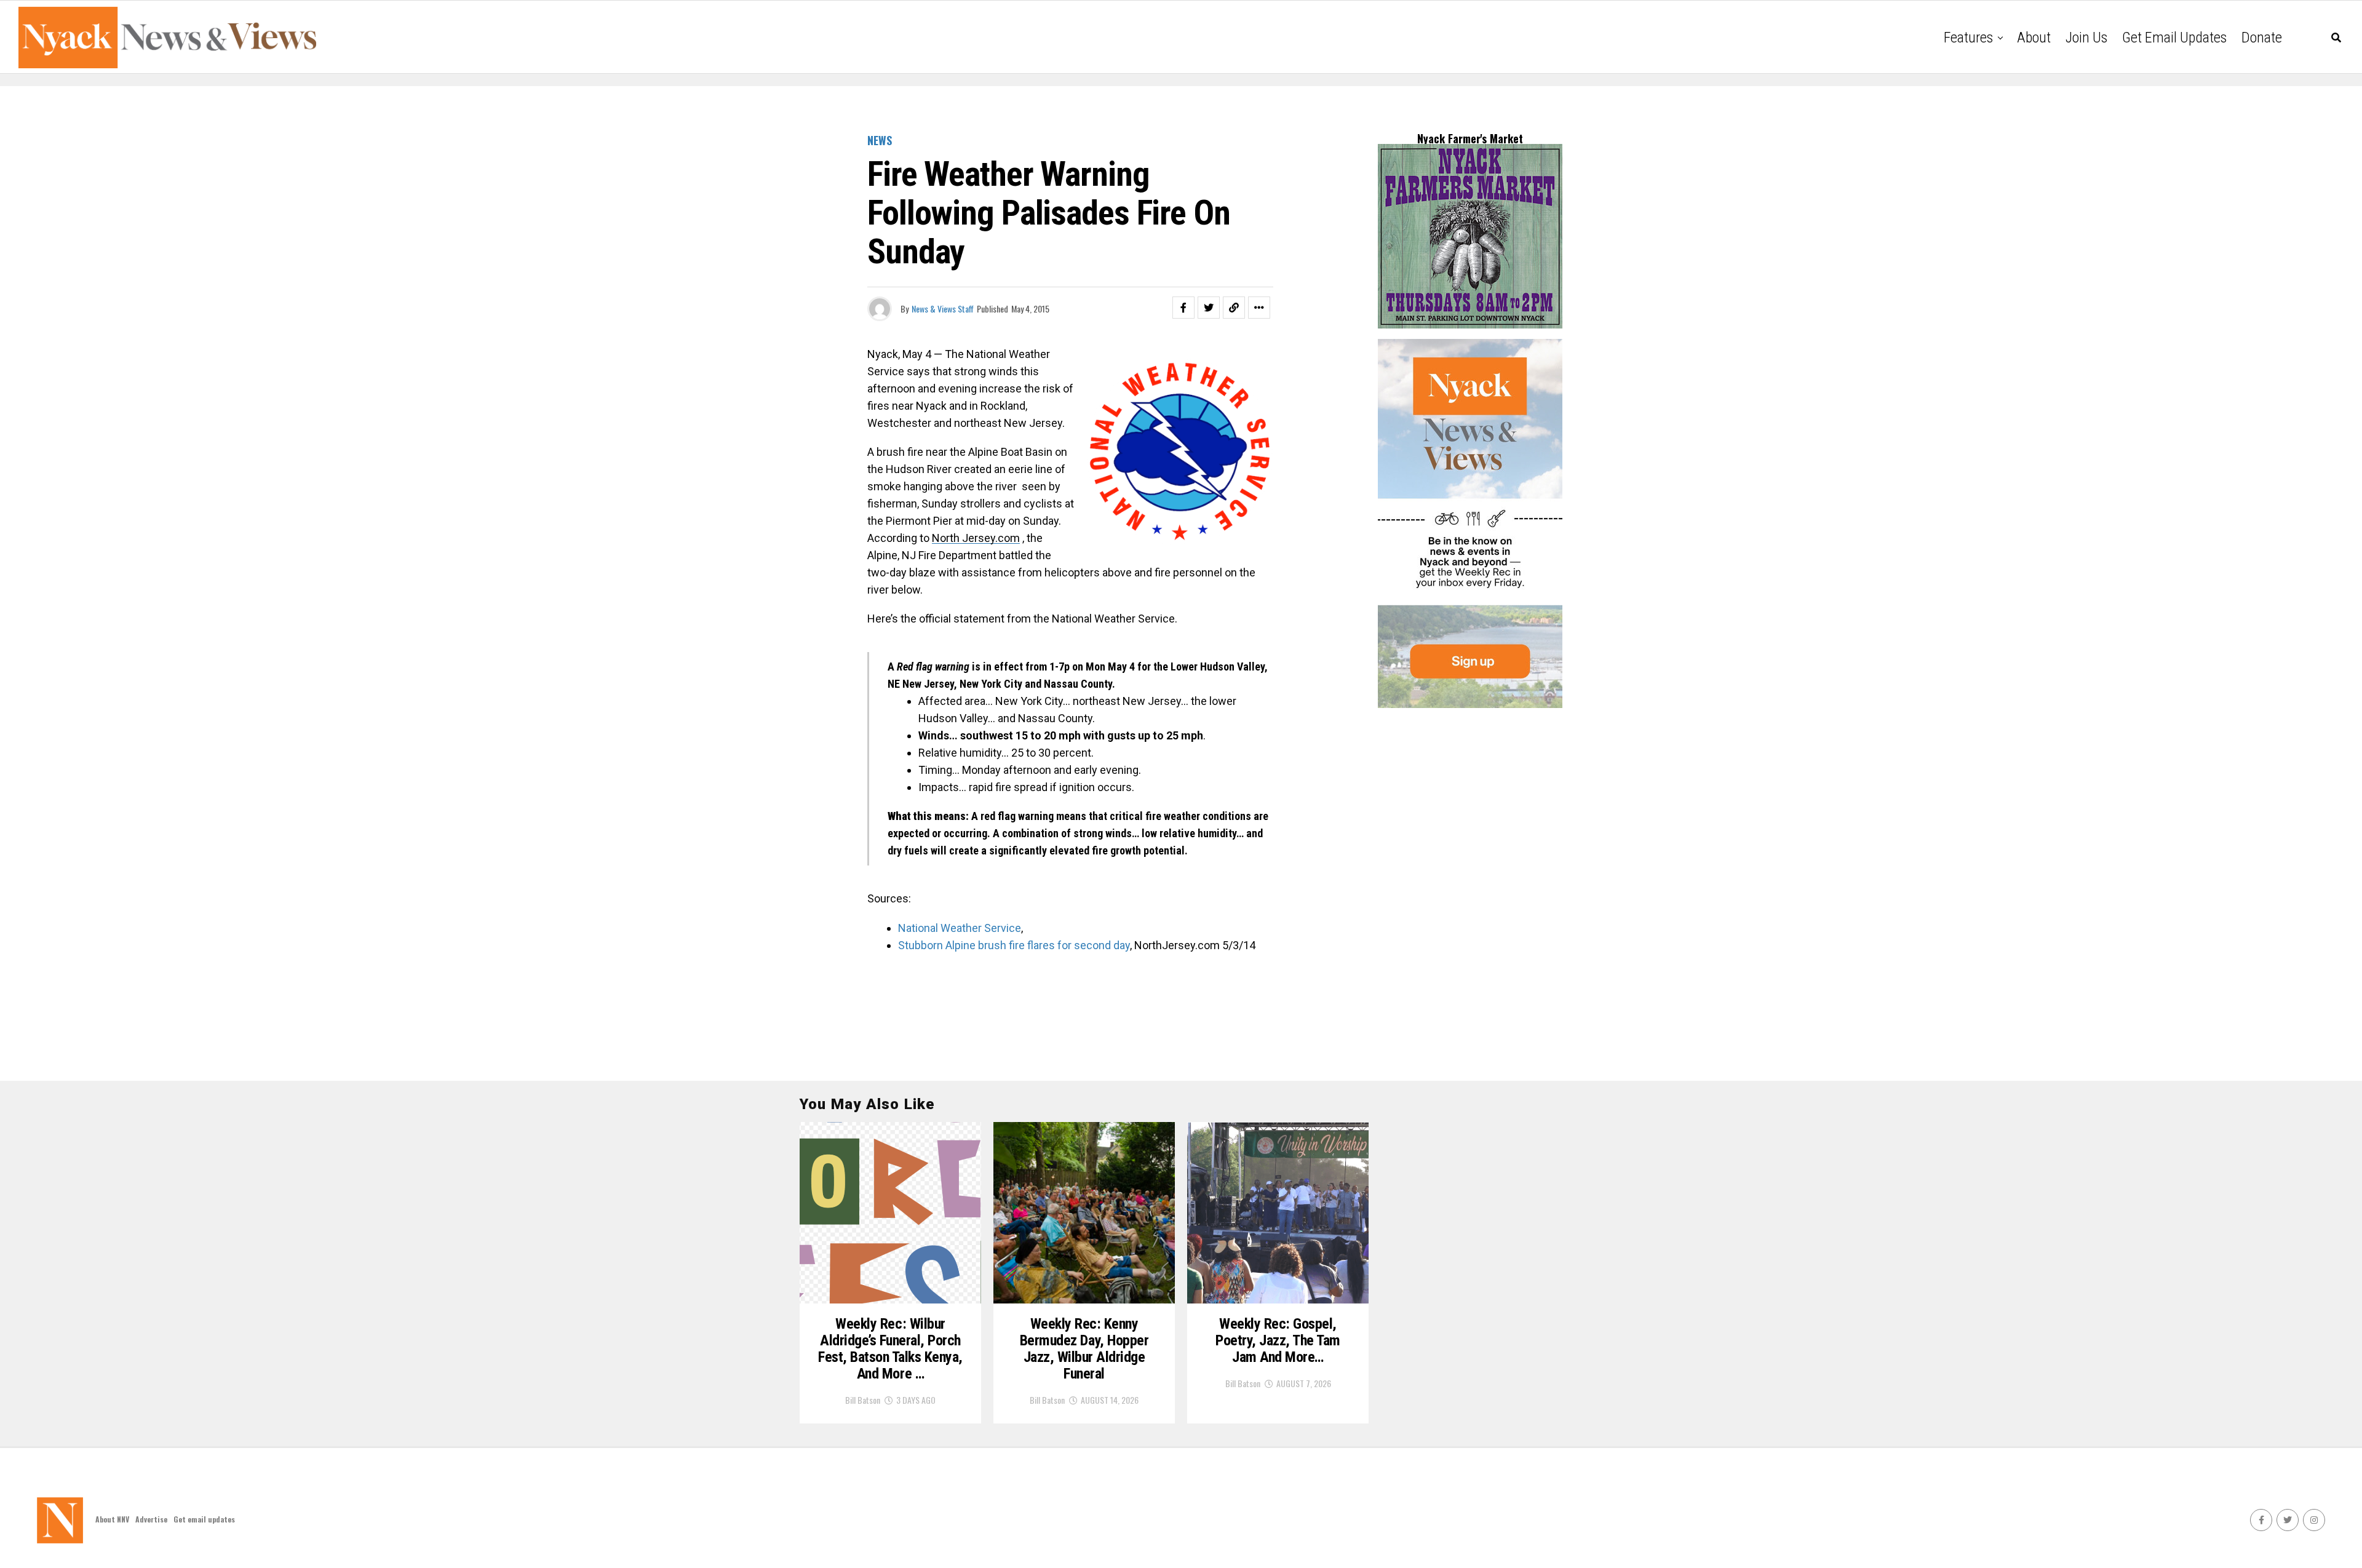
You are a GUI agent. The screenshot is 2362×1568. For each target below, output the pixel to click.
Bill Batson (863, 1400)
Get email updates (2174, 38)
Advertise (151, 1519)
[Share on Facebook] (1183, 308)
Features (1968, 38)
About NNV (112, 1519)
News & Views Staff (943, 308)
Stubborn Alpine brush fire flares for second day (1014, 945)
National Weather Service (960, 928)
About (2034, 38)
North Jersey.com (976, 538)
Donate (2262, 38)
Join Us (2086, 38)
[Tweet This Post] (1209, 308)
